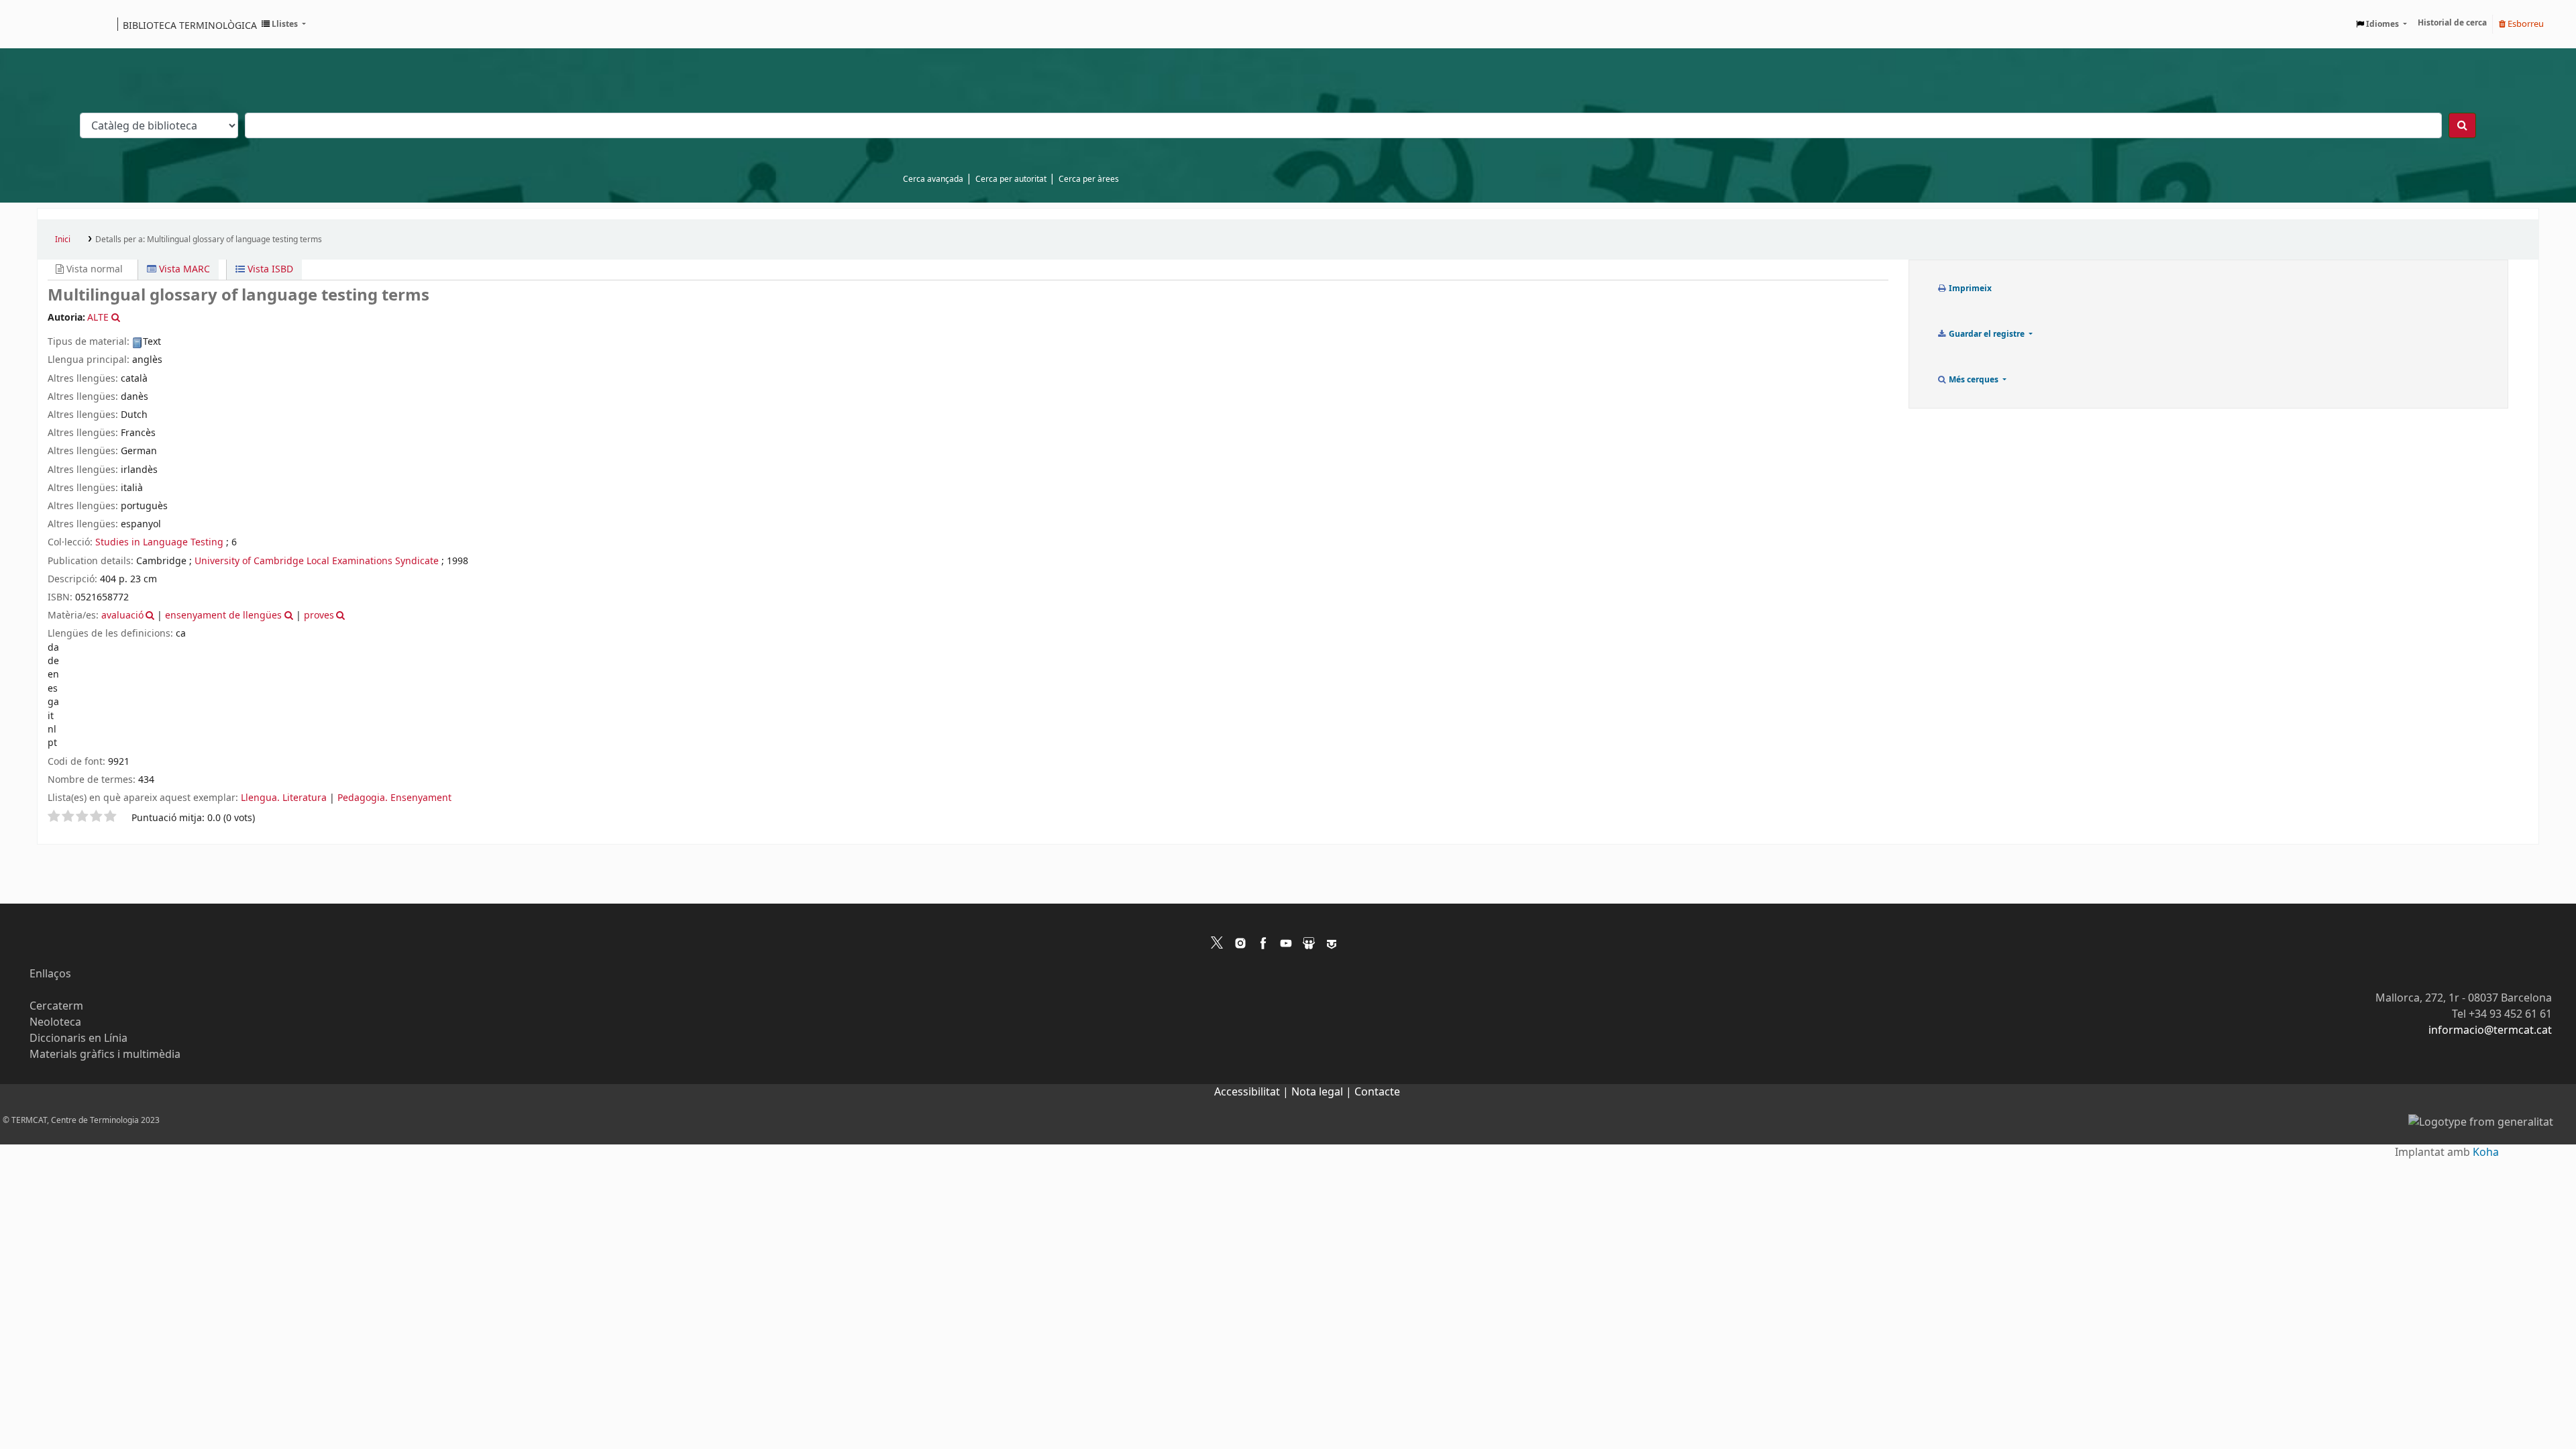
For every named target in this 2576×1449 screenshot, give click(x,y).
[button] (284, 24)
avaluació (122, 615)
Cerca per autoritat (1011, 179)
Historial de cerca (2452, 23)
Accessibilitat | (1253, 1092)
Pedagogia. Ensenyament (394, 798)
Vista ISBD (269, 269)
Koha (2486, 1152)
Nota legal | (1323, 1092)
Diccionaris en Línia (78, 1038)
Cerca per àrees (1089, 179)
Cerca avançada (933, 179)
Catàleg (52, 24)
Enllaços (50, 974)
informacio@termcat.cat (2490, 1030)
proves (319, 615)
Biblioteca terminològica (190, 25)
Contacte (1377, 1092)
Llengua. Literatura (284, 798)
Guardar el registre (1987, 334)
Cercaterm (56, 1006)
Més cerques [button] (1974, 380)
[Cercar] (2462, 125)
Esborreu (2525, 24)
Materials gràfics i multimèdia (105, 1055)
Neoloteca (55, 1022)
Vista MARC (183, 269)
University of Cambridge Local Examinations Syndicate (317, 561)
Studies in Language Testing (159, 542)
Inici (63, 239)
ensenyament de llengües (223, 615)
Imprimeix (1969, 288)
